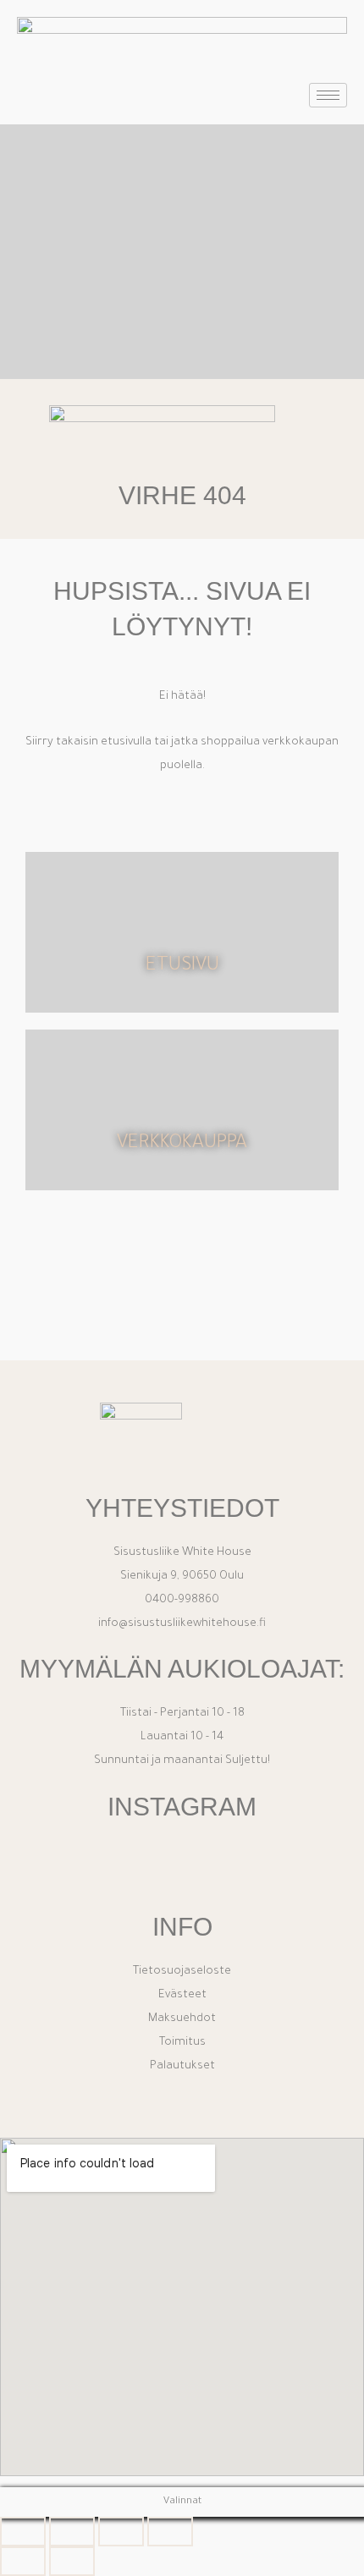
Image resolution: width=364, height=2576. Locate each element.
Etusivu (182, 967)
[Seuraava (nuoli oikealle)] (72, 2561)
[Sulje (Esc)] (170, 2532)
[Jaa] (121, 2532)
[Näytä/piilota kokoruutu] (72, 2532)
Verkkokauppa (182, 1144)
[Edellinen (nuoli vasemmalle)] (23, 2561)
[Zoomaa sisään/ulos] (23, 2532)
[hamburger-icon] (328, 95)
